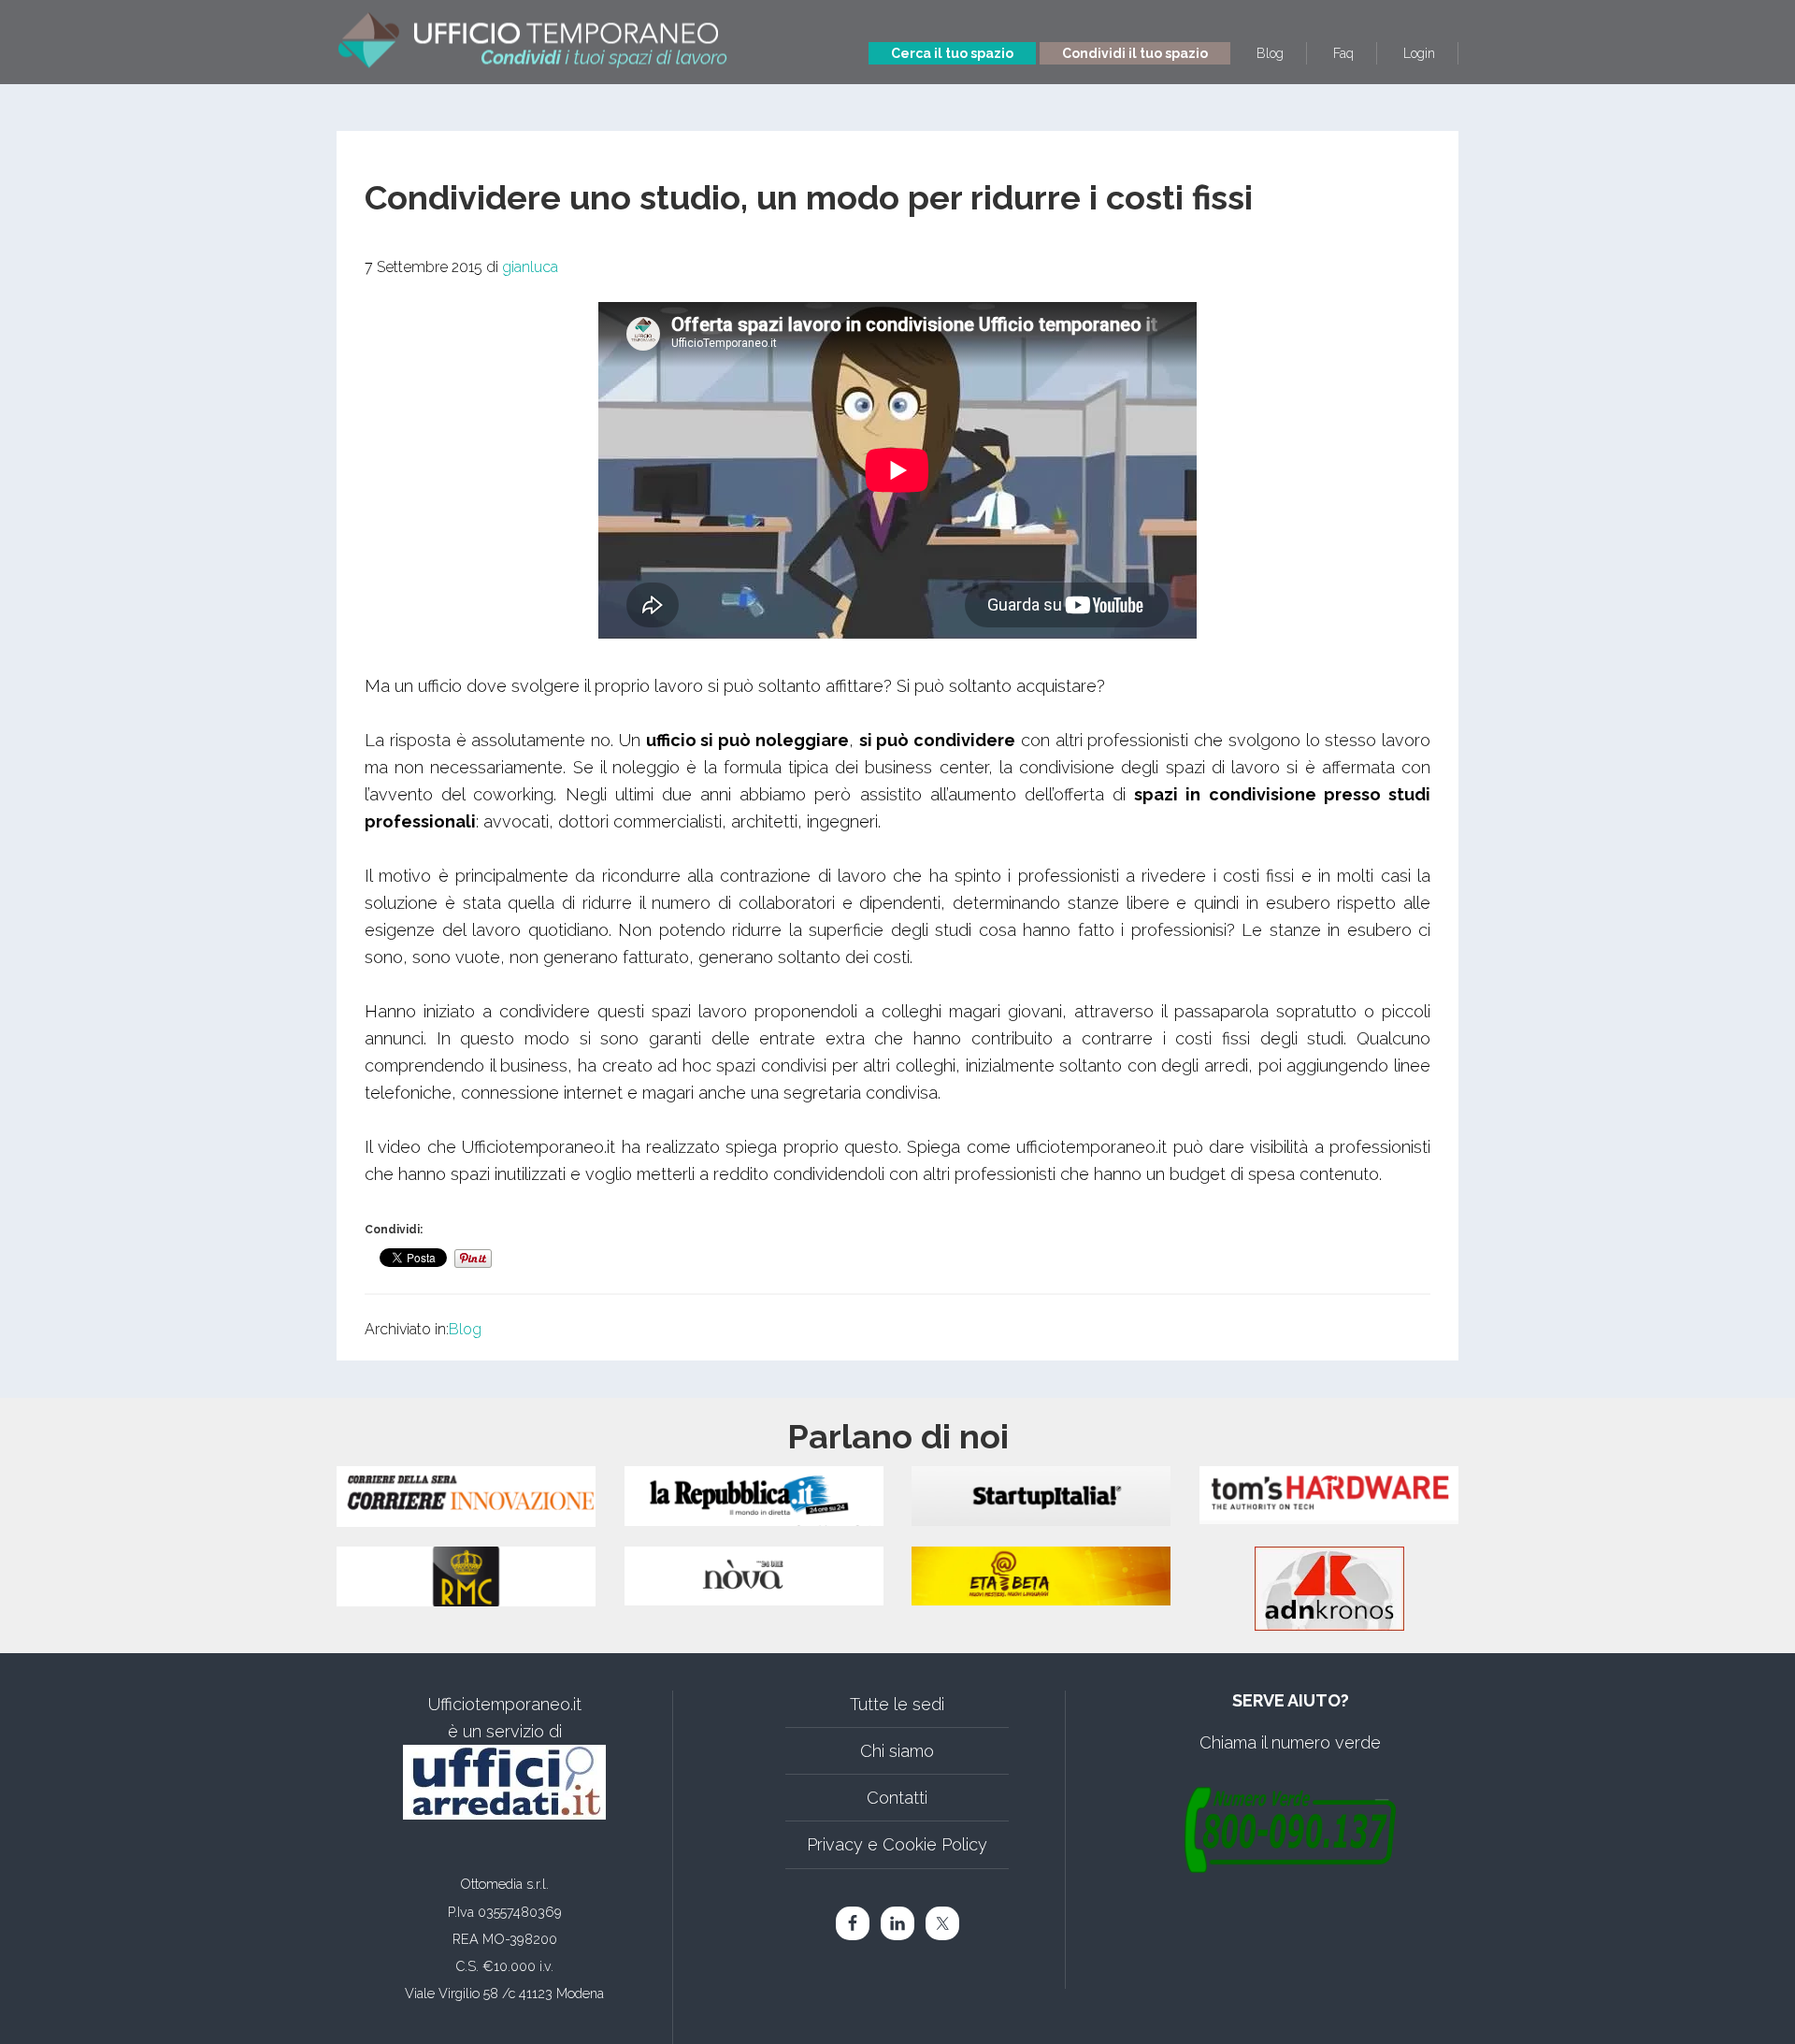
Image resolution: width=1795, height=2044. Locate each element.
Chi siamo (897, 1751)
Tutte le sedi (897, 1704)
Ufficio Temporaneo (533, 35)
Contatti (897, 1798)
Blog (465, 1329)
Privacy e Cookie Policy (897, 1844)
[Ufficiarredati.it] (504, 1782)
